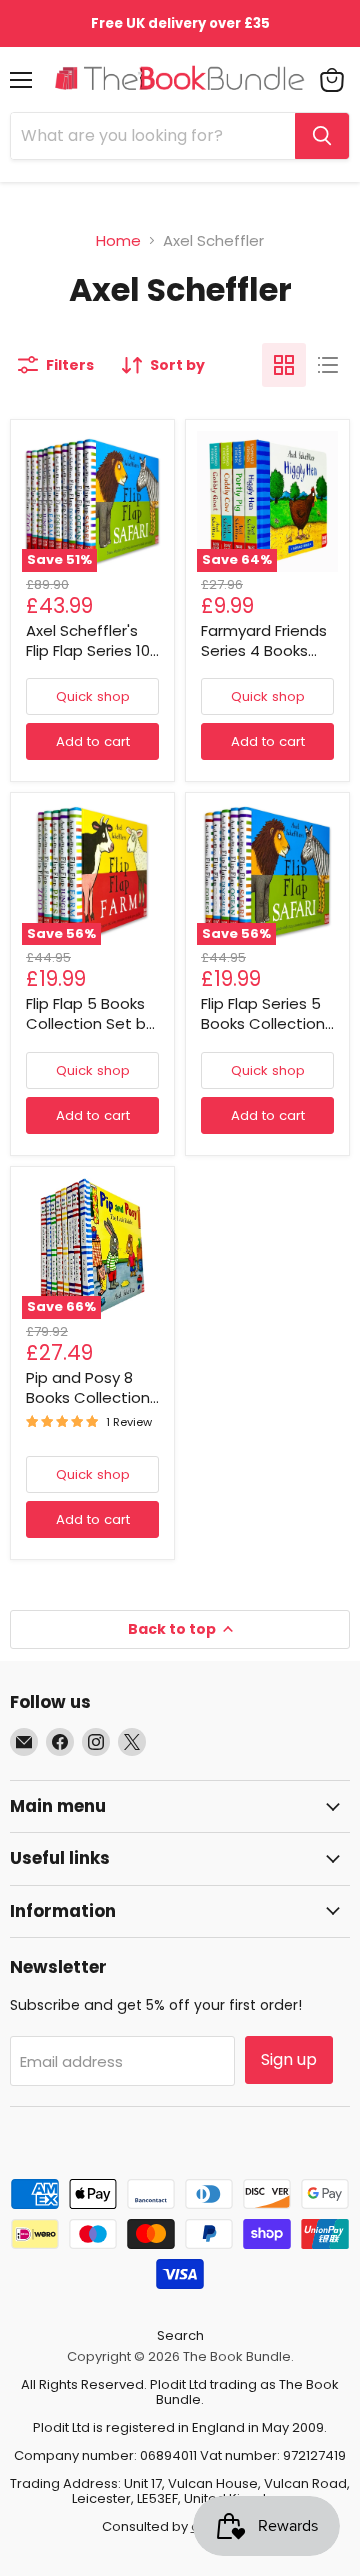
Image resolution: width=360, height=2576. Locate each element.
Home (118, 240)
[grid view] (284, 365)
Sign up (289, 2059)
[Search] (322, 136)
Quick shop (93, 696)
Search (180, 2335)
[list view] (328, 365)
